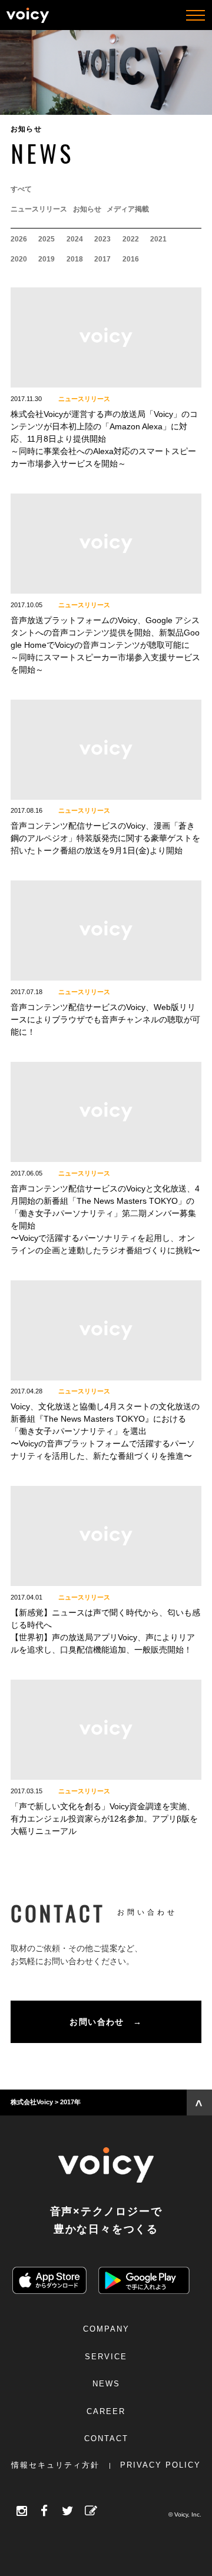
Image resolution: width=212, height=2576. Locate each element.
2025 (47, 239)
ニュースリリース (39, 209)
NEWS (106, 2384)
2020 (19, 259)
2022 (131, 239)
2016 (131, 259)
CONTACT (106, 2438)
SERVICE (106, 2357)
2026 (19, 239)
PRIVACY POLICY (160, 2465)
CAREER (106, 2411)
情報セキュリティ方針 (55, 2465)
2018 (75, 259)
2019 (47, 259)
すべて (21, 189)
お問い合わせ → (106, 2022)
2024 (75, 239)
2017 (102, 259)
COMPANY (106, 2329)
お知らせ (87, 209)
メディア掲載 (128, 209)
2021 (158, 239)
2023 (102, 239)
